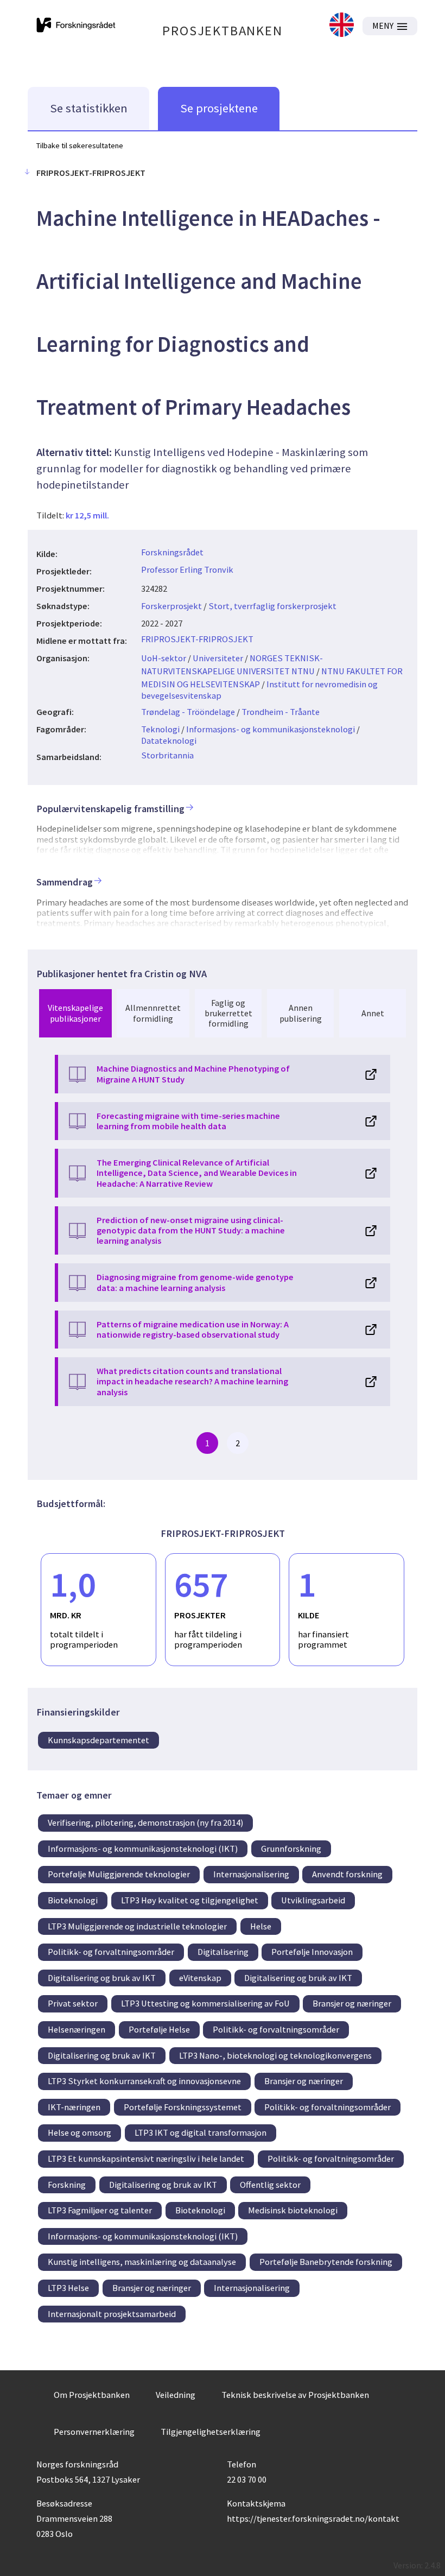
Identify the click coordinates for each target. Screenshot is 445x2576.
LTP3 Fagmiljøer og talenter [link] (100, 2210)
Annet (373, 1013)
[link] (342, 26)
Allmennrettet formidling (153, 1013)
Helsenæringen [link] (77, 2029)
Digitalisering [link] (223, 1952)
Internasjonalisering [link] (251, 1874)
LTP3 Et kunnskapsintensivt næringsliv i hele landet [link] (146, 2159)
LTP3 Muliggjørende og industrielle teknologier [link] (137, 1926)
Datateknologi (169, 740)
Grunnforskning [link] (291, 1849)
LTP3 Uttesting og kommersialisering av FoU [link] (205, 2003)
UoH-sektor (164, 658)
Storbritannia (167, 755)
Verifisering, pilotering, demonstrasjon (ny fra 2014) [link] (145, 1822)
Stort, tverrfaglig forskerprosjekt (272, 606)
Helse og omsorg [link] (80, 2132)
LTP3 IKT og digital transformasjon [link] (201, 2132)
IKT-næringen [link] (74, 2107)
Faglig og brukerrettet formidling (228, 1013)
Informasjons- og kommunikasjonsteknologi (271, 729)
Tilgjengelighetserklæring (211, 2432)
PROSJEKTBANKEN (222, 31)
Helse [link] (261, 1926)
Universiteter (218, 658)
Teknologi (160, 729)
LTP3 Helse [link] (68, 2288)
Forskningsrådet (172, 552)
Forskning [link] (67, 2185)
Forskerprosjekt (171, 606)
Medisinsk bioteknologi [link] (293, 2210)
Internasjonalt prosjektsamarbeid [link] (112, 2314)
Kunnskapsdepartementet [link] (98, 1740)
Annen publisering (301, 1013)
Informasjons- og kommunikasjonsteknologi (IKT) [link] (143, 1849)
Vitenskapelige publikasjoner (75, 1013)
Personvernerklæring (94, 2432)
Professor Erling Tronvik (187, 569)
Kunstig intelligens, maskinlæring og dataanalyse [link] (142, 2262)
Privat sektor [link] (73, 2003)
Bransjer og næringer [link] (352, 2003)
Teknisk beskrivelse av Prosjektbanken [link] (295, 2395)
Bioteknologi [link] (73, 1900)
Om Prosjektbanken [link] (92, 2395)
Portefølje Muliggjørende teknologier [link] (119, 1874)
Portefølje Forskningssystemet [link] (183, 2107)
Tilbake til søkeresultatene (80, 145)
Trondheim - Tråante (281, 712)
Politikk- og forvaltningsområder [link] (111, 1952)
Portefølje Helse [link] (159, 2029)
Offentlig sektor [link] (270, 2185)
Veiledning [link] (176, 2395)
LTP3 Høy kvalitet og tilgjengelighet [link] (190, 1900)
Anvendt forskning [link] (347, 1874)
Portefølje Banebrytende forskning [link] (326, 2262)
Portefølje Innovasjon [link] (312, 1952)
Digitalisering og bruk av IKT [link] (102, 1978)
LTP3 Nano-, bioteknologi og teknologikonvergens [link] (275, 2055)
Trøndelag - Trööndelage (188, 712)
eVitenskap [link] (200, 1978)
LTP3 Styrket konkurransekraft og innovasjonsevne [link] (144, 2081)
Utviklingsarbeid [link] (313, 1900)
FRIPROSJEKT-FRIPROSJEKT (197, 639)
